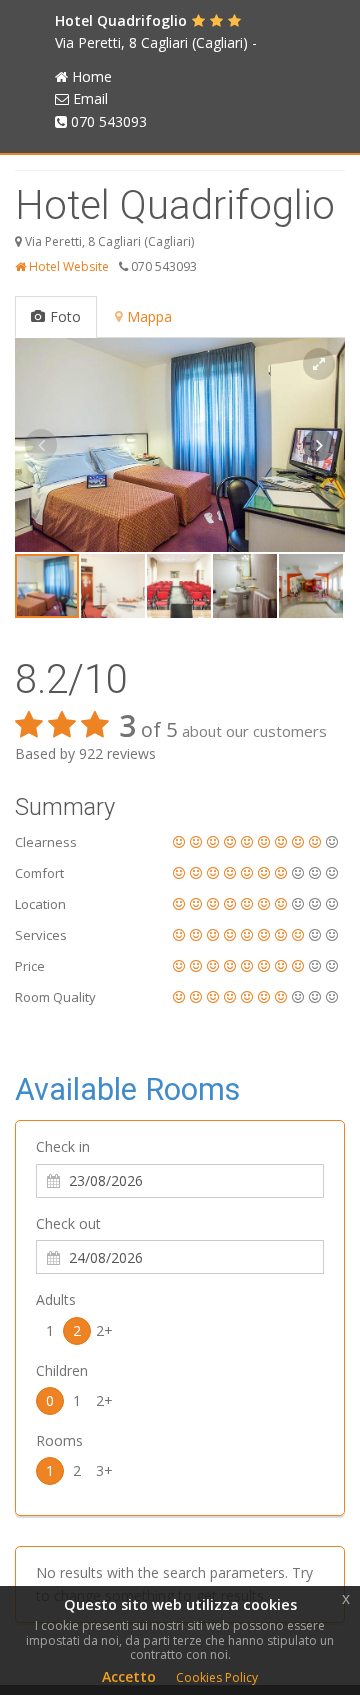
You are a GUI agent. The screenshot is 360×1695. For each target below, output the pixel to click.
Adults (56, 1299)
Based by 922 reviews (85, 753)
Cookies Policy (217, 1677)
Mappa (149, 316)
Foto (65, 316)
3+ (104, 1470)
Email (90, 98)
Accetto (129, 1676)
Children (62, 1370)
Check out (68, 1223)
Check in (63, 1146)
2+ (104, 1330)
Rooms (59, 1440)
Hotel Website (67, 266)
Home (92, 76)
